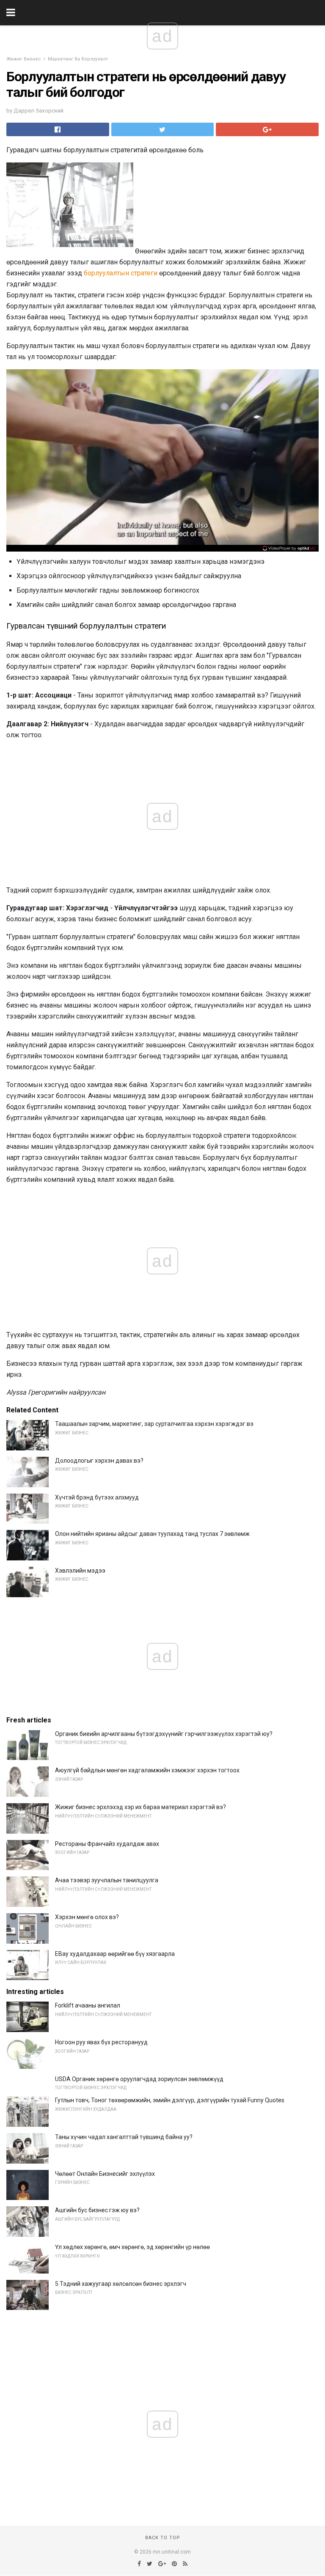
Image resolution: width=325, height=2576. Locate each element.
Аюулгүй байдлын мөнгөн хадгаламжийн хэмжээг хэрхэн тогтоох (147, 1770)
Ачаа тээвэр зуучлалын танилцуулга (107, 1880)
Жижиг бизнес (24, 59)
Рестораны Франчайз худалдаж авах (107, 1844)
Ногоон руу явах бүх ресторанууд (101, 2042)
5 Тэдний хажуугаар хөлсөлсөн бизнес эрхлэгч (121, 2284)
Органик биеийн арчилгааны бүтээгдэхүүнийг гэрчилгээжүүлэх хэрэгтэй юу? (164, 1734)
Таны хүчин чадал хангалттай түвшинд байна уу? (124, 2137)
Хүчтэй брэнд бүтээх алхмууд (97, 1497)
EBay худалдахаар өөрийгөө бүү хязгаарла (115, 1954)
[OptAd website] (289, 548)
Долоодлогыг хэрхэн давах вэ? (99, 1461)
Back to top (163, 2538)
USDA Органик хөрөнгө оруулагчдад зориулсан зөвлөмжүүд (139, 2079)
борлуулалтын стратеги (121, 273)
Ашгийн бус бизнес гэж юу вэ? (97, 2210)
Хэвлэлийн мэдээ (80, 1571)
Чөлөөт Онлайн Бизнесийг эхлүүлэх (105, 2174)
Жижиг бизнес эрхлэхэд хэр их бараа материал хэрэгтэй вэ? (140, 1807)
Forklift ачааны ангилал (88, 2005)
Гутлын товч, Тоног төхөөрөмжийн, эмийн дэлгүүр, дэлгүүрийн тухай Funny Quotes (170, 2100)
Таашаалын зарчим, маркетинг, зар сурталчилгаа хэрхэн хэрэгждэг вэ (154, 1424)
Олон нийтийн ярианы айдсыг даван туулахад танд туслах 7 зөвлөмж (152, 1534)
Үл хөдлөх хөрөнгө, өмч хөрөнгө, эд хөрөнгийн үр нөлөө (132, 2247)
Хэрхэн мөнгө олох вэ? (87, 1917)
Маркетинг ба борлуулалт (78, 59)
